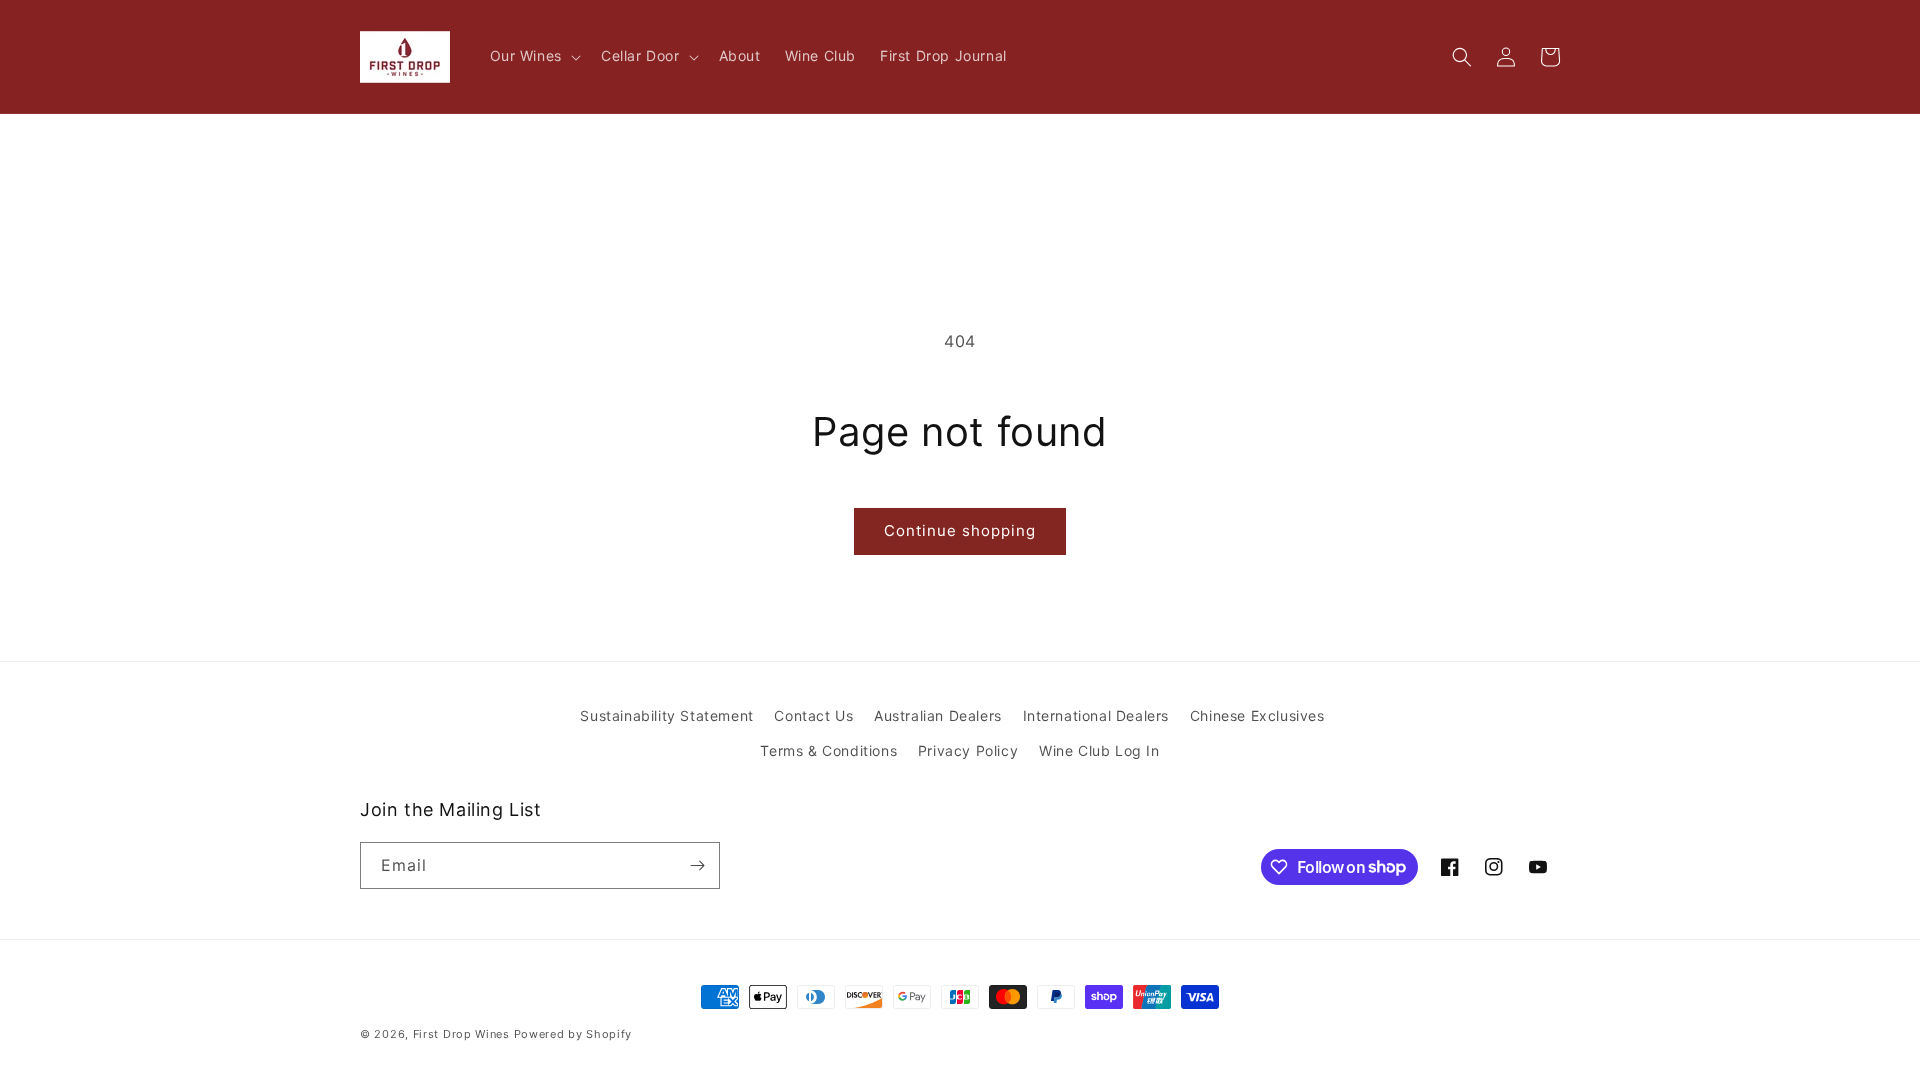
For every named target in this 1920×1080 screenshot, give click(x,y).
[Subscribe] (697, 865)
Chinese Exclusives (1257, 715)
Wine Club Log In (1099, 750)
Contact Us (813, 715)
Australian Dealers (938, 715)
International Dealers (1096, 715)
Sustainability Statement (666, 715)
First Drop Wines (461, 1034)
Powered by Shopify (573, 1034)
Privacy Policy (968, 750)
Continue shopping (960, 530)
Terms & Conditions (828, 750)
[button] (533, 56)
